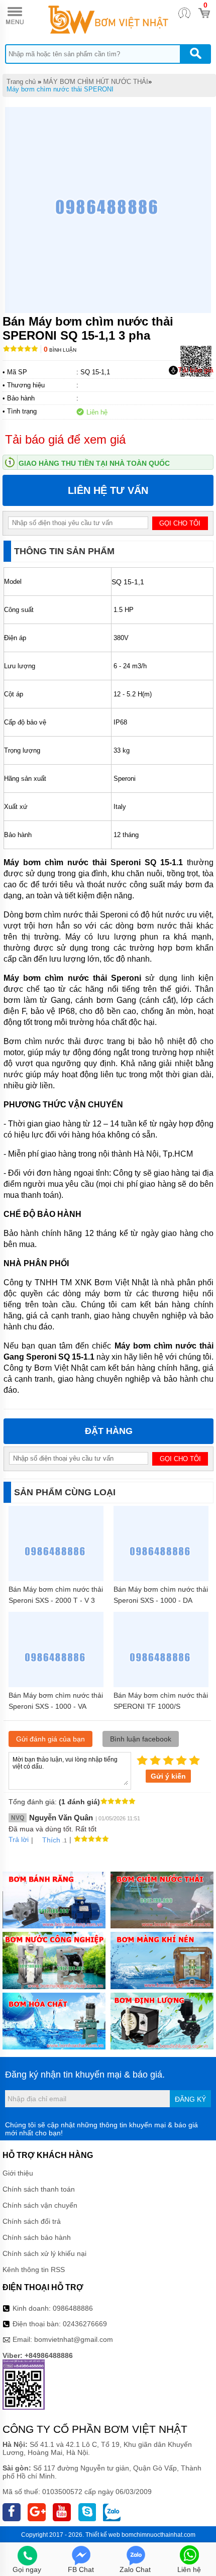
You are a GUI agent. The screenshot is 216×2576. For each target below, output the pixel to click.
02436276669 (85, 2324)
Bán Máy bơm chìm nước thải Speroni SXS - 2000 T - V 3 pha (56, 1600)
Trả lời (19, 1839)
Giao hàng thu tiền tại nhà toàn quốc (94, 463)
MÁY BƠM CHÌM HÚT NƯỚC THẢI (96, 82)
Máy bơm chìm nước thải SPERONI (60, 89)
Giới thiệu (18, 2173)
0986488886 (73, 2308)
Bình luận (60, 350)
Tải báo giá (196, 370)
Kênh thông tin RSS (34, 2270)
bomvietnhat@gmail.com (74, 2339)
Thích (51, 1840)
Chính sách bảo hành (37, 2237)
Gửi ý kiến (168, 1776)
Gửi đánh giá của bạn (50, 1739)
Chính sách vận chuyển (40, 2205)
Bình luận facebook (141, 1739)
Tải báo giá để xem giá (65, 439)
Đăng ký (190, 2099)
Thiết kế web (103, 2535)
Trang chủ (21, 82)
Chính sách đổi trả (32, 2221)
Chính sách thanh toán (39, 2189)
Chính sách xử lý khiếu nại (44, 2253)
